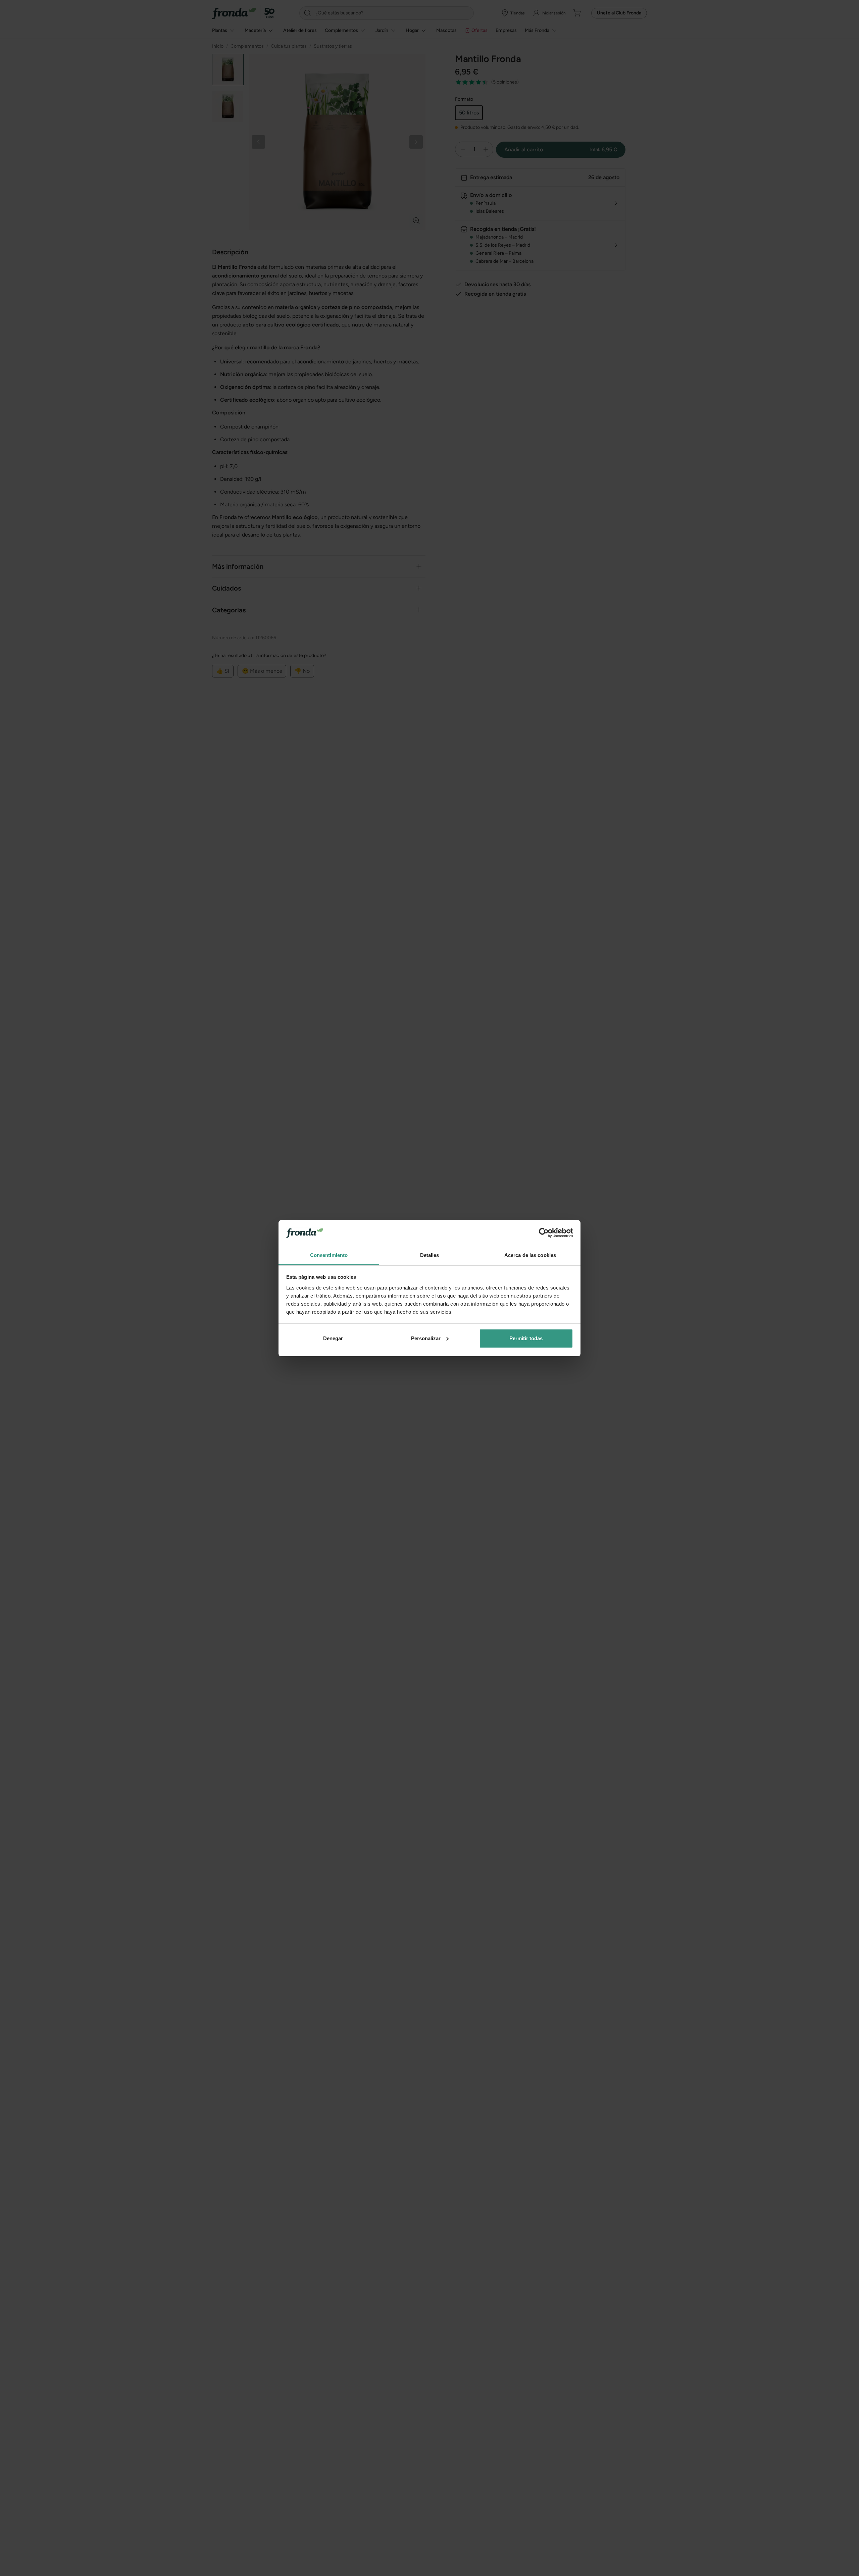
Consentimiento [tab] (329, 1255)
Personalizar (426, 1338)
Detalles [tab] (430, 1255)
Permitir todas (526, 1338)
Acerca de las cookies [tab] (530, 1255)
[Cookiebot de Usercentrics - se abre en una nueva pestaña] (544, 1233)
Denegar (333, 1338)
